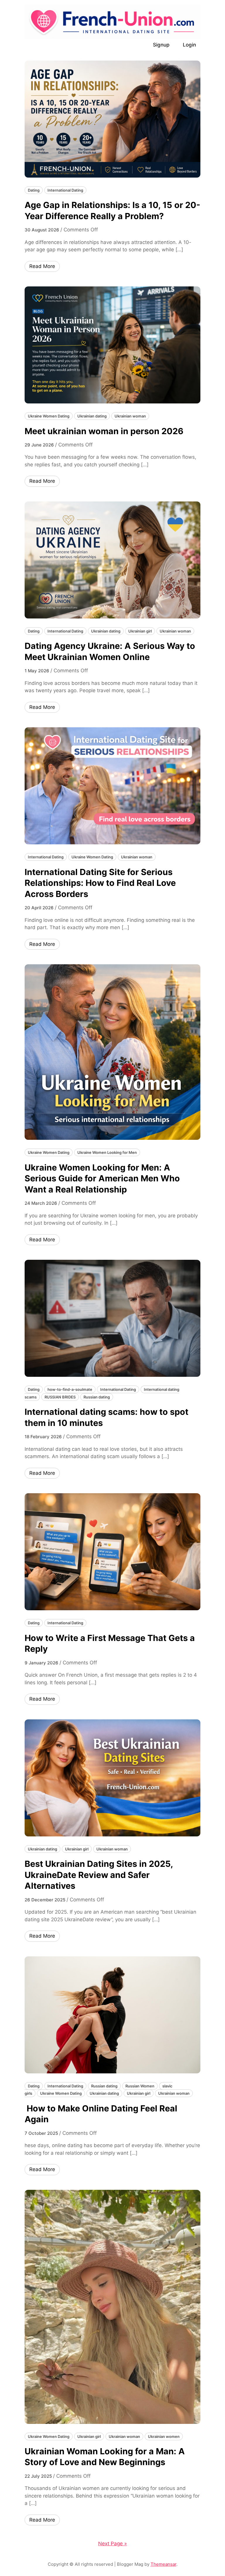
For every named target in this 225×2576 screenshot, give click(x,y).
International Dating (65, 190)
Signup (161, 45)
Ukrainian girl (140, 631)
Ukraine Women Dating (49, 416)
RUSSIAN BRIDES (60, 1397)
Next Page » (112, 2544)
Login (189, 45)
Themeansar (163, 2564)
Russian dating (97, 1397)
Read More (42, 266)
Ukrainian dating (92, 416)
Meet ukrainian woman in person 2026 (104, 431)
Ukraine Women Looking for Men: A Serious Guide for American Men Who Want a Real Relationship (102, 1178)
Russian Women (140, 2086)
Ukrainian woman (130, 416)
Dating (34, 190)
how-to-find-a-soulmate (70, 1389)
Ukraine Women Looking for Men (107, 1152)
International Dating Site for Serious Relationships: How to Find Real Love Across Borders (100, 883)
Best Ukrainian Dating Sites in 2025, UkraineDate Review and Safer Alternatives (99, 1875)
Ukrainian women (164, 2436)
